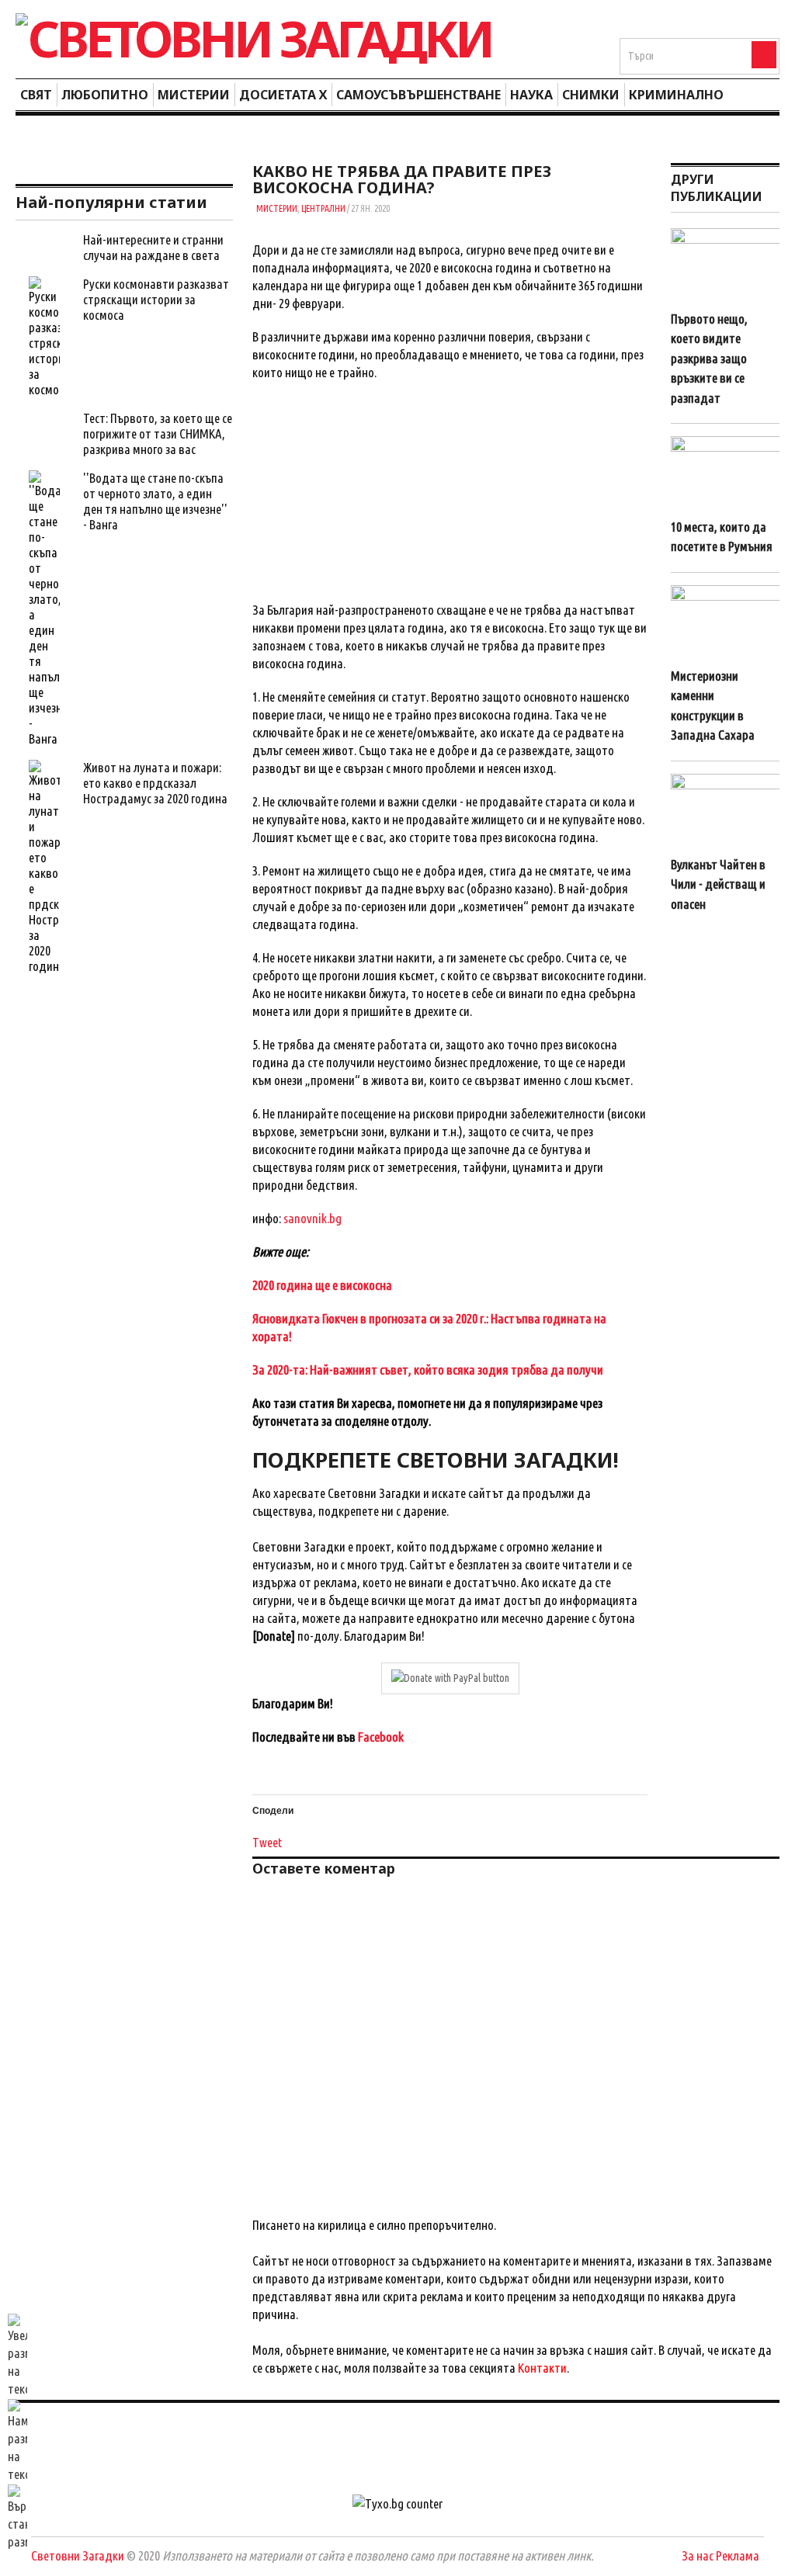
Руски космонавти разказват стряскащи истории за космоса (156, 299)
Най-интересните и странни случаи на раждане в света (153, 247)
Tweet (267, 1842)
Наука (531, 95)
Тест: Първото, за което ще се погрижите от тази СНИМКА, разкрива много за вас (158, 433)
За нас (698, 2555)
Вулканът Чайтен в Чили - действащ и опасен (718, 884)
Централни (323, 208)
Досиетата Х (283, 95)
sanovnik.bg (312, 1218)
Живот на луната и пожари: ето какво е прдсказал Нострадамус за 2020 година (155, 783)
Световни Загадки (78, 2555)
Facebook (381, 1737)
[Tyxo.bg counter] (397, 2503)
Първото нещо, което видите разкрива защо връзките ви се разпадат (709, 358)
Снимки (591, 95)
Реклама (738, 2555)
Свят (36, 95)
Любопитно (105, 95)
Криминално (676, 95)
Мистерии (194, 95)
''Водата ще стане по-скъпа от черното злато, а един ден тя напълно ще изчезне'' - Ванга (155, 501)
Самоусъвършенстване (418, 95)
